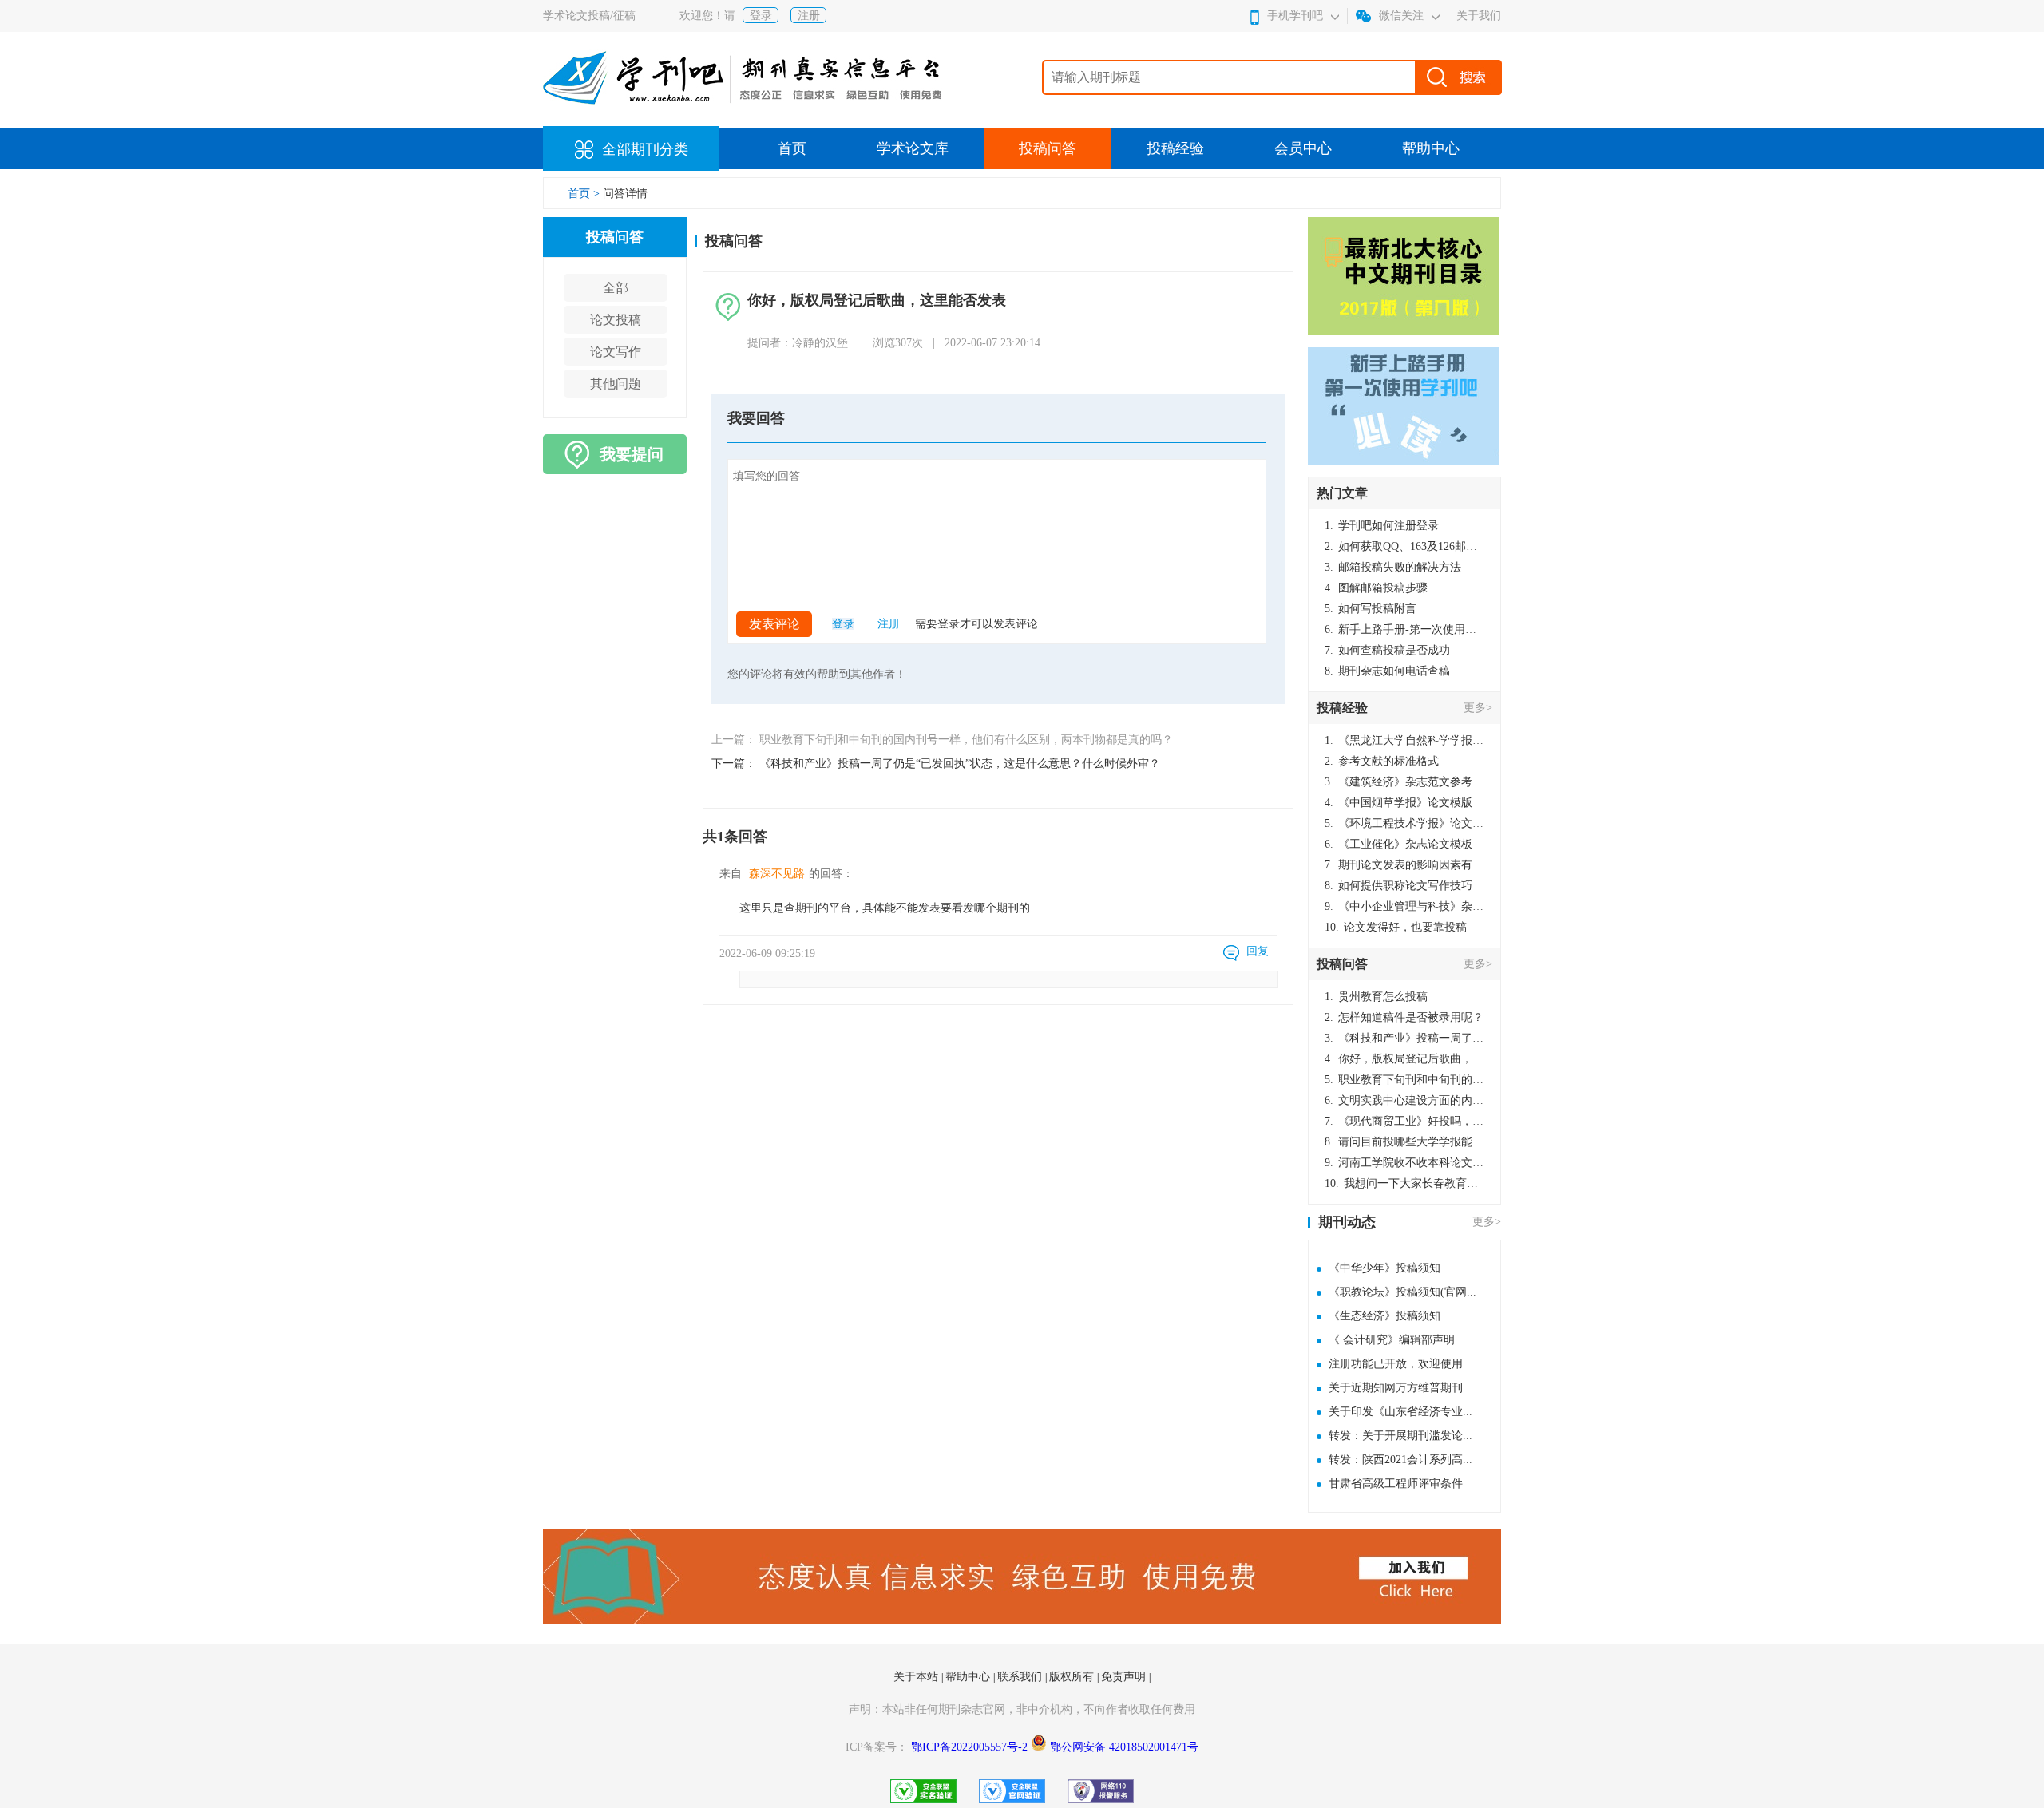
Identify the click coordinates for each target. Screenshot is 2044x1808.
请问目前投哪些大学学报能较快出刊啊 (1404, 1142)
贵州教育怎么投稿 (1376, 997)
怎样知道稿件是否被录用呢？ (1404, 1017)
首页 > (585, 194)
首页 (792, 148)
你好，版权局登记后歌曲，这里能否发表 (1404, 1059)
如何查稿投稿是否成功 (1387, 650)
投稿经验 (1175, 148)
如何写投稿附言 (1371, 609)
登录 (761, 16)
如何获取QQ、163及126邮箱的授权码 (1404, 546)
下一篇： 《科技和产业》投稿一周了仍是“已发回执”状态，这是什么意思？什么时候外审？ (936, 764)
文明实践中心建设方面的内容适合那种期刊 (1404, 1100)
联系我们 (1021, 1677)
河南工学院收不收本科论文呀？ (1404, 1163)
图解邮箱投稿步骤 (1376, 588)
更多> (1478, 708)
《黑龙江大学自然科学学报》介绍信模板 (1404, 740)
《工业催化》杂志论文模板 (1398, 844)
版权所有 (1073, 1677)
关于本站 (917, 1677)
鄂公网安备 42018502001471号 (1124, 1747)
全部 (616, 288)
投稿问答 (1048, 148)
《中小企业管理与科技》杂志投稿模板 (1404, 906)
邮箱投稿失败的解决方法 (1393, 567)
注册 (809, 16)
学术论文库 (913, 148)
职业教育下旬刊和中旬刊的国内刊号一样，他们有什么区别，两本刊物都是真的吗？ (1404, 1080)
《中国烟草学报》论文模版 (1398, 803)
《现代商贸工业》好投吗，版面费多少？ (1404, 1121)
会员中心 (1303, 148)
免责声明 (1125, 1677)
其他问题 (616, 384)
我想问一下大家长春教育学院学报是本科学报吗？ (1404, 1183)
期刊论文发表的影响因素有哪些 (1404, 865)
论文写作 (616, 352)
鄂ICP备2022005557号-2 (971, 1747)
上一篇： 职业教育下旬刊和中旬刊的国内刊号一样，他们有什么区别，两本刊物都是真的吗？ (942, 740)
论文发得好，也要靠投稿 (1396, 927)
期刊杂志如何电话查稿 (1387, 671)
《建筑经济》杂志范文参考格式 (1404, 782)
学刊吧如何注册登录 (1382, 526)
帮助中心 (1431, 148)
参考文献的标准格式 (1382, 761)
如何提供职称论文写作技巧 (1398, 886)
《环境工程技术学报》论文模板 (1404, 823)
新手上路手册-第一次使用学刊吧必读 (1404, 629)
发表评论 (774, 624)
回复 (1258, 951)
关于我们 (1479, 16)
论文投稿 (616, 320)
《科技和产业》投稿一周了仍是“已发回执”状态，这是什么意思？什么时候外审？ (1404, 1038)
